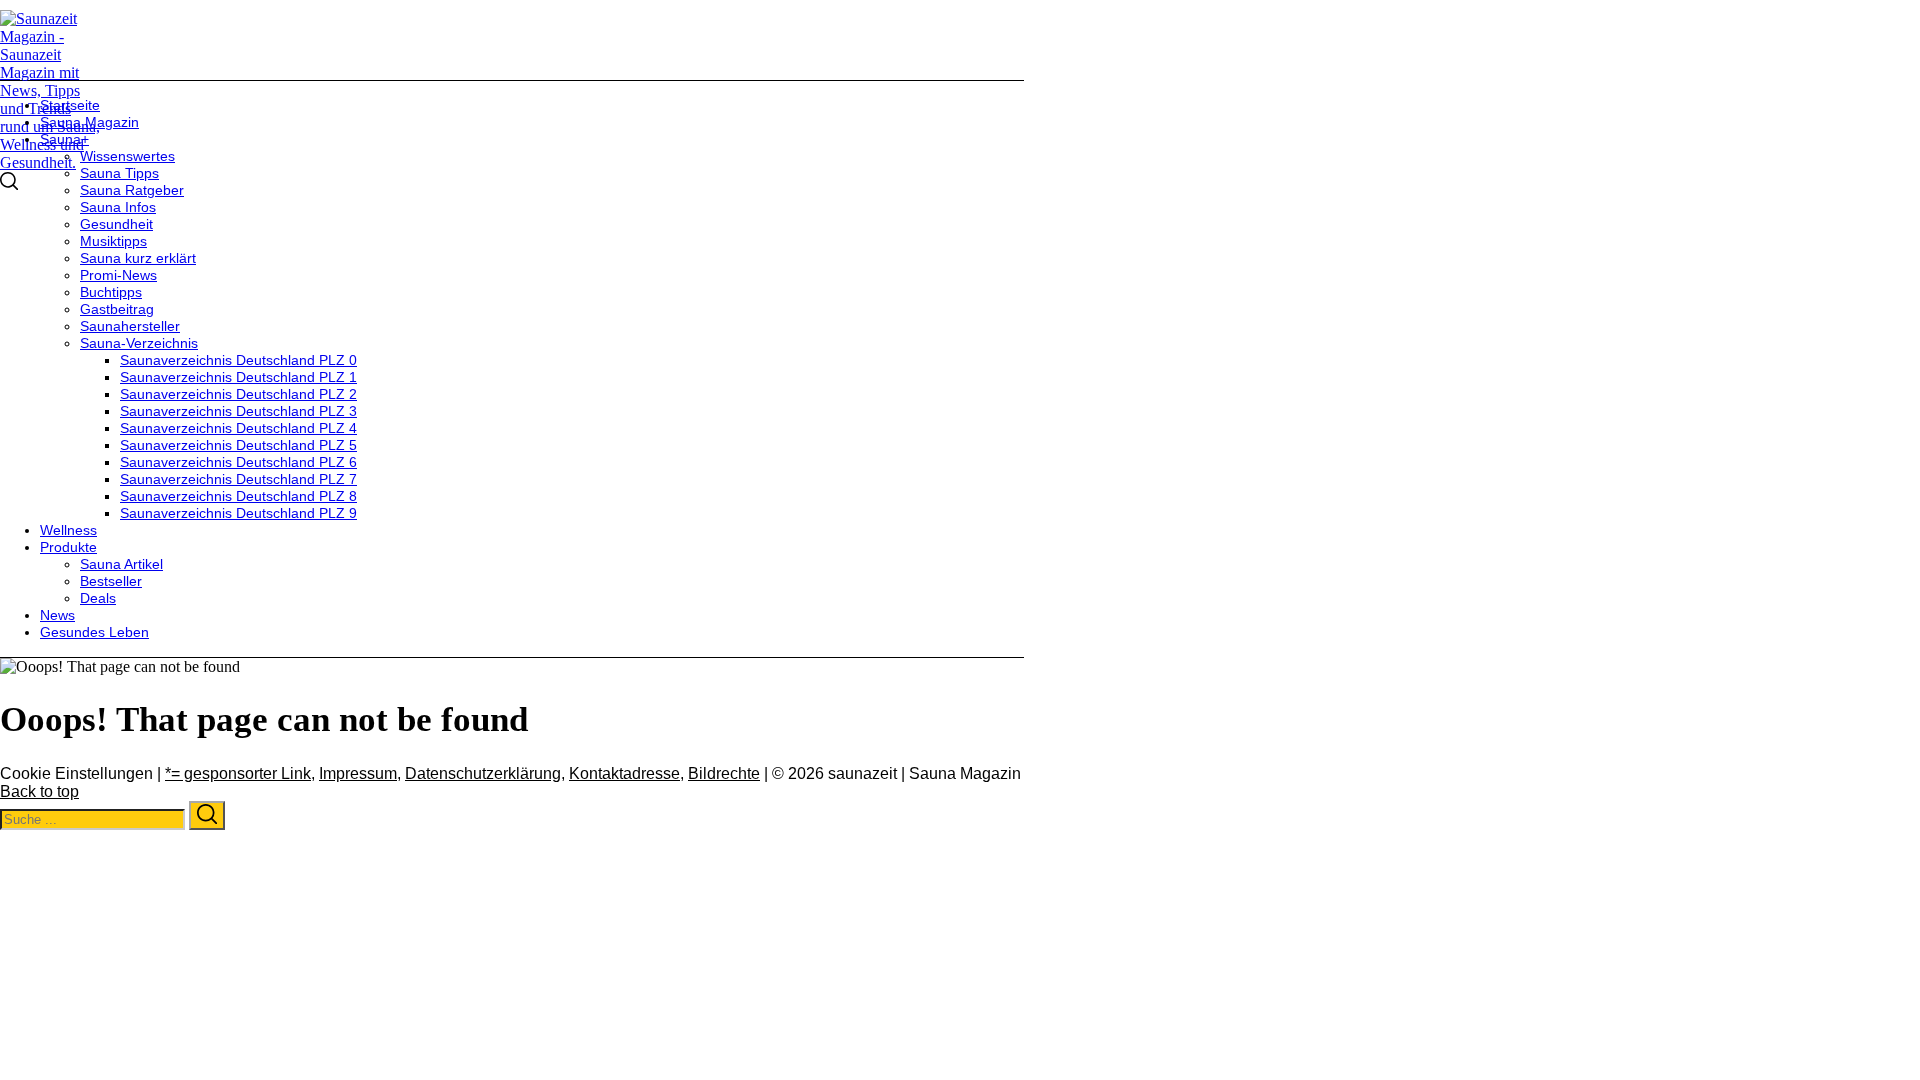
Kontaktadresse (624, 773)
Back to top (39, 791)
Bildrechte (724, 773)
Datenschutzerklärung (483, 773)
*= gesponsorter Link (238, 773)
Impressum (358, 773)
